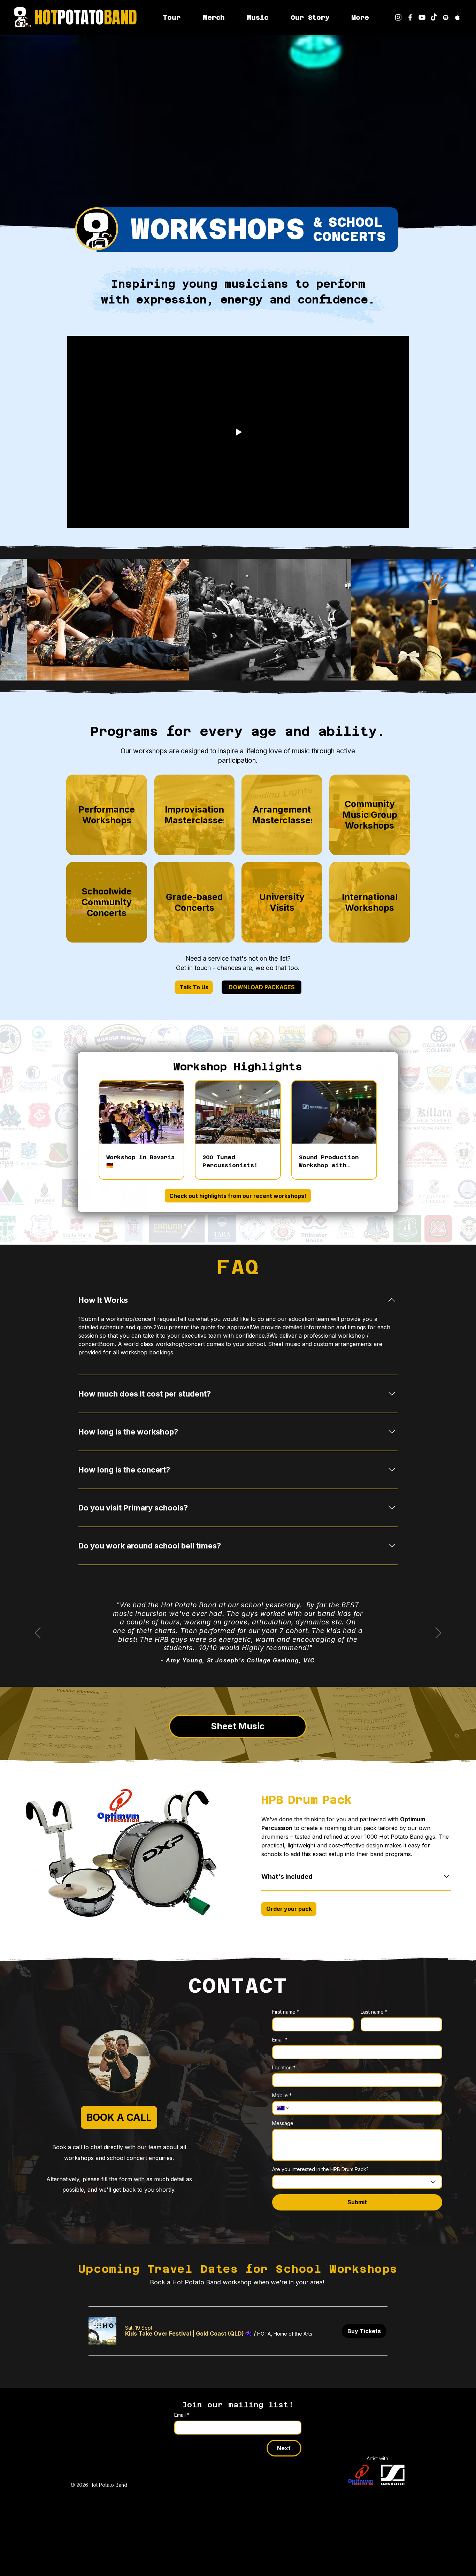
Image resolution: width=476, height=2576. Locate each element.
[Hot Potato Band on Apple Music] (458, 17)
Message (283, 2123)
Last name (374, 2012)
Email (280, 2040)
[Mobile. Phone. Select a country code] (284, 2108)
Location (284, 2067)
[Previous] (38, 1633)
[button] (360, 17)
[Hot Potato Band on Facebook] (410, 17)
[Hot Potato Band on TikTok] (434, 17)
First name (286, 2012)
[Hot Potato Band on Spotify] (446, 17)
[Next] (438, 1633)
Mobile (282, 2095)
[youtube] (422, 17)
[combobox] (357, 2182)
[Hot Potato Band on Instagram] (398, 17)
